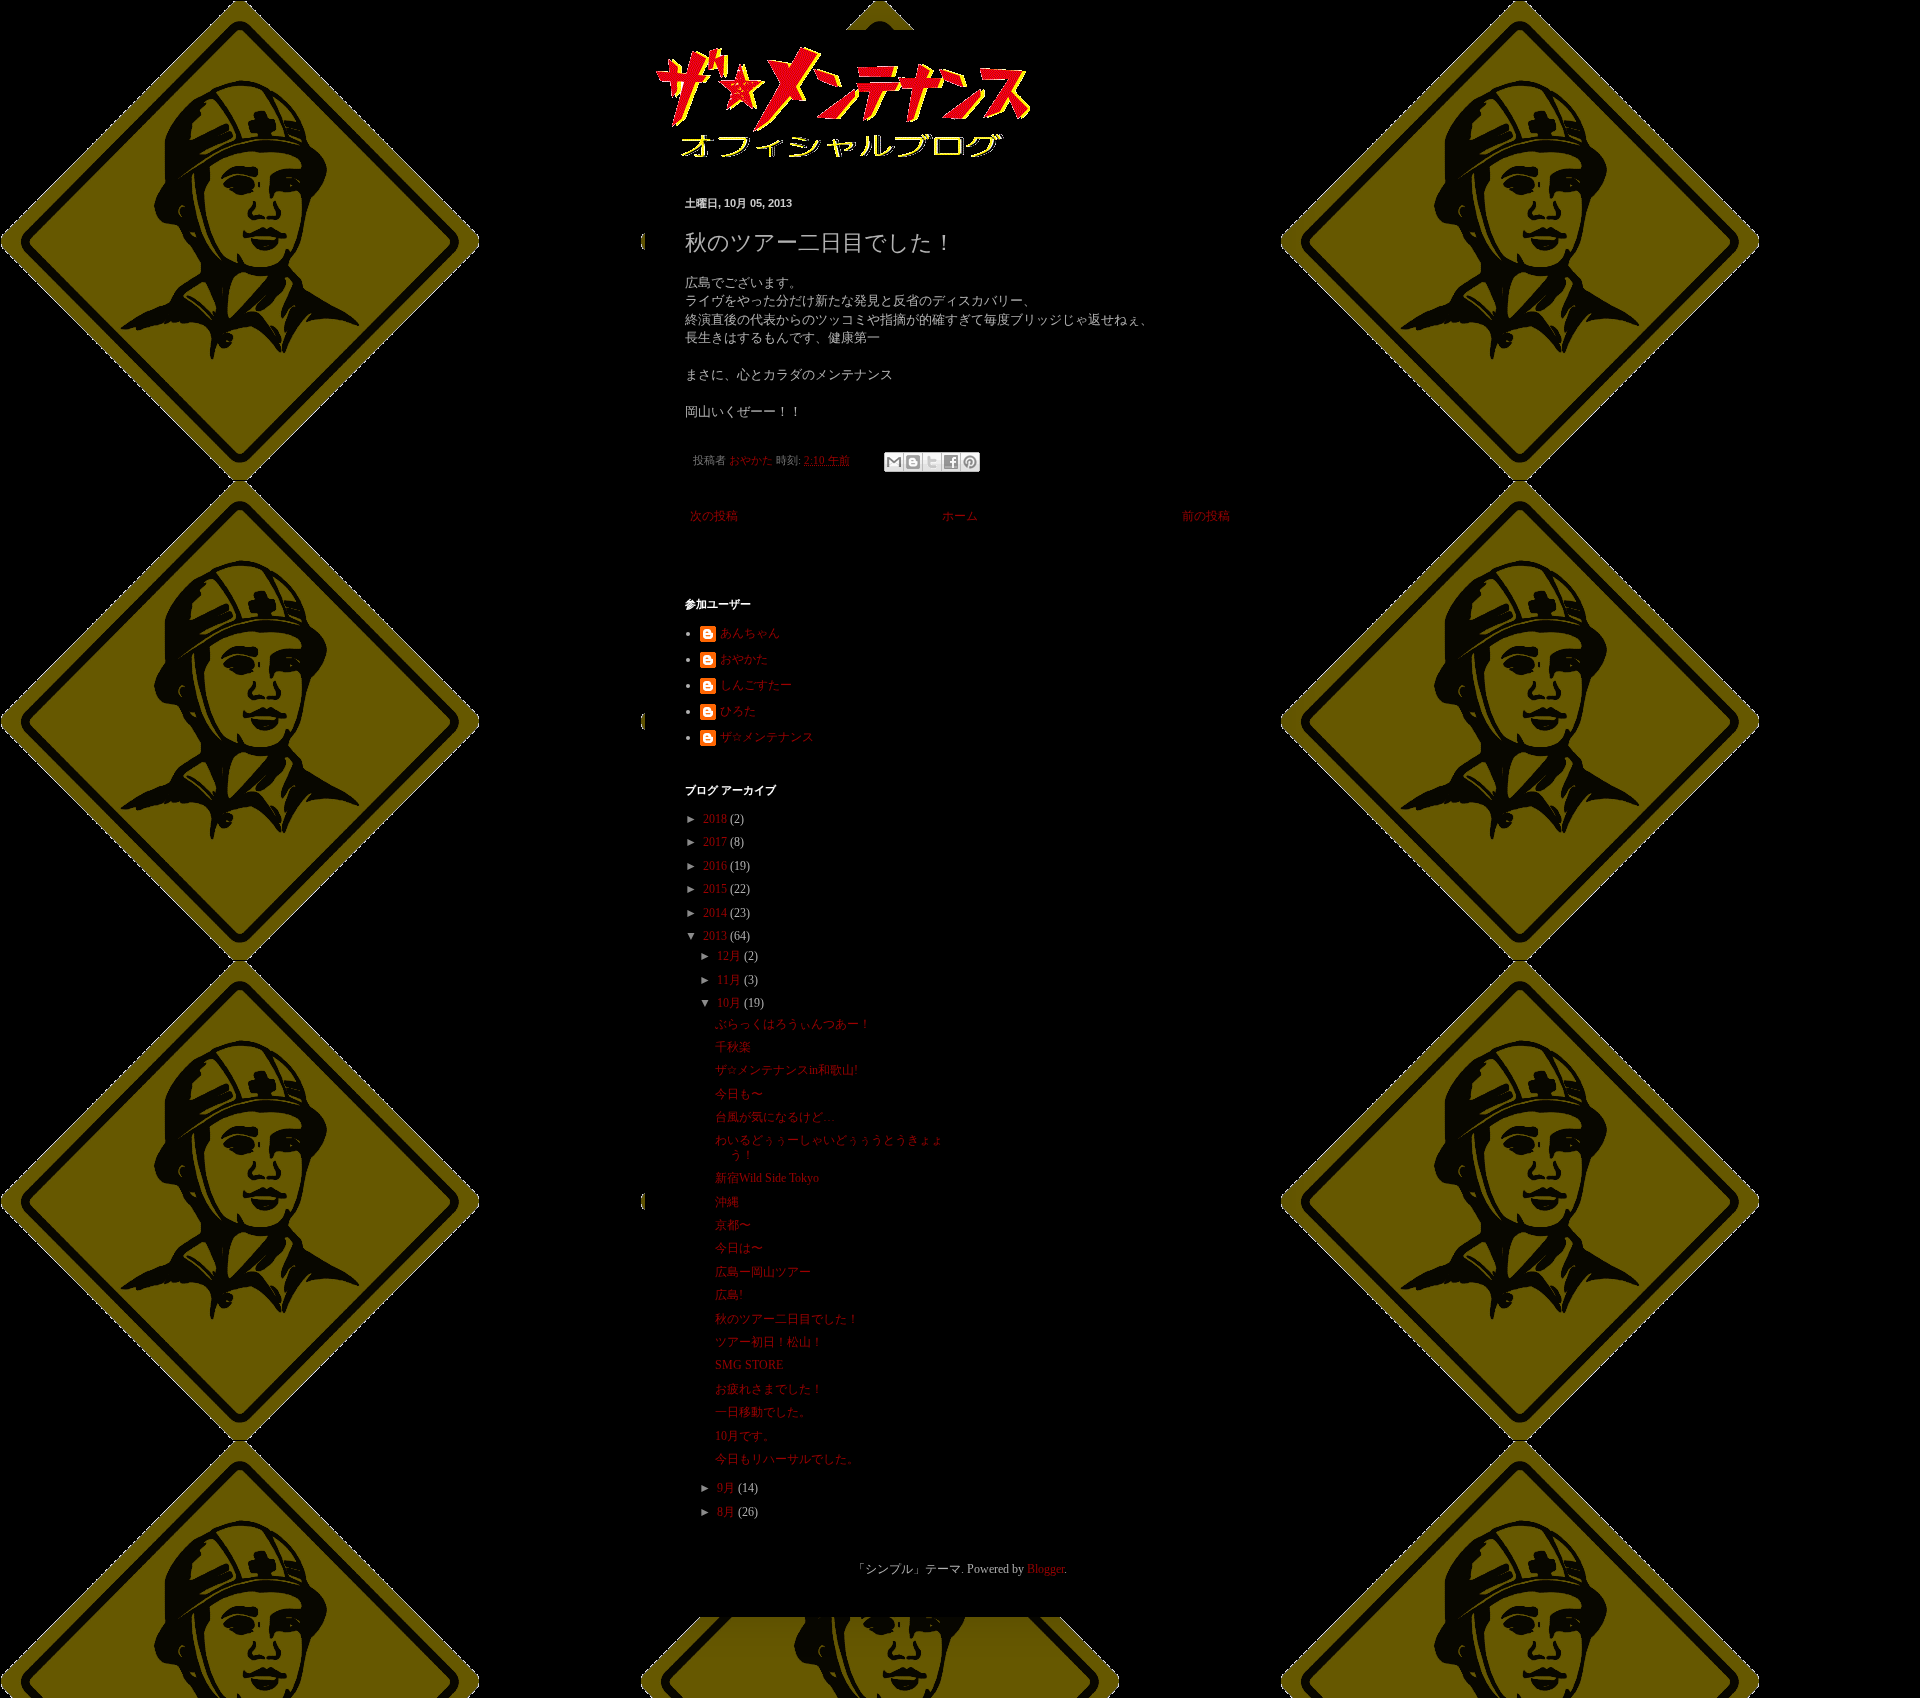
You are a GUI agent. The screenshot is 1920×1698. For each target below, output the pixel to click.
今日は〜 (739, 1248)
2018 (716, 819)
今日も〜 (739, 1094)
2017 (716, 842)
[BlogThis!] (913, 462)
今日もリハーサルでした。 (787, 1459)
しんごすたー (756, 685)
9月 (727, 1488)
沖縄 (727, 1202)
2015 (716, 889)
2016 (716, 866)
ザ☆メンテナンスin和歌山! (786, 1070)
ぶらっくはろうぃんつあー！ (793, 1024)
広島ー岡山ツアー (763, 1272)
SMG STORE (749, 1365)
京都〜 (733, 1225)
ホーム (960, 516)
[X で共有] (932, 462)
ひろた (738, 711)
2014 (716, 913)
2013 (716, 936)
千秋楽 (733, 1047)
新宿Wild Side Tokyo (767, 1178)
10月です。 (745, 1436)
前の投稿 (1206, 516)
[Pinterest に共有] (970, 462)
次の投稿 (714, 516)
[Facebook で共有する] (951, 462)
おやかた (744, 659)
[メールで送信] (894, 462)
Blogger (1045, 1569)
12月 (730, 956)
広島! (729, 1295)
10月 (730, 1003)
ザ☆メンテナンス (767, 737)
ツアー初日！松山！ (769, 1342)
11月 (730, 980)
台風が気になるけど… (775, 1117)
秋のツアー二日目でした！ (787, 1319)
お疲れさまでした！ (769, 1389)
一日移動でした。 (763, 1412)
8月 (727, 1512)
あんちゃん (750, 633)
